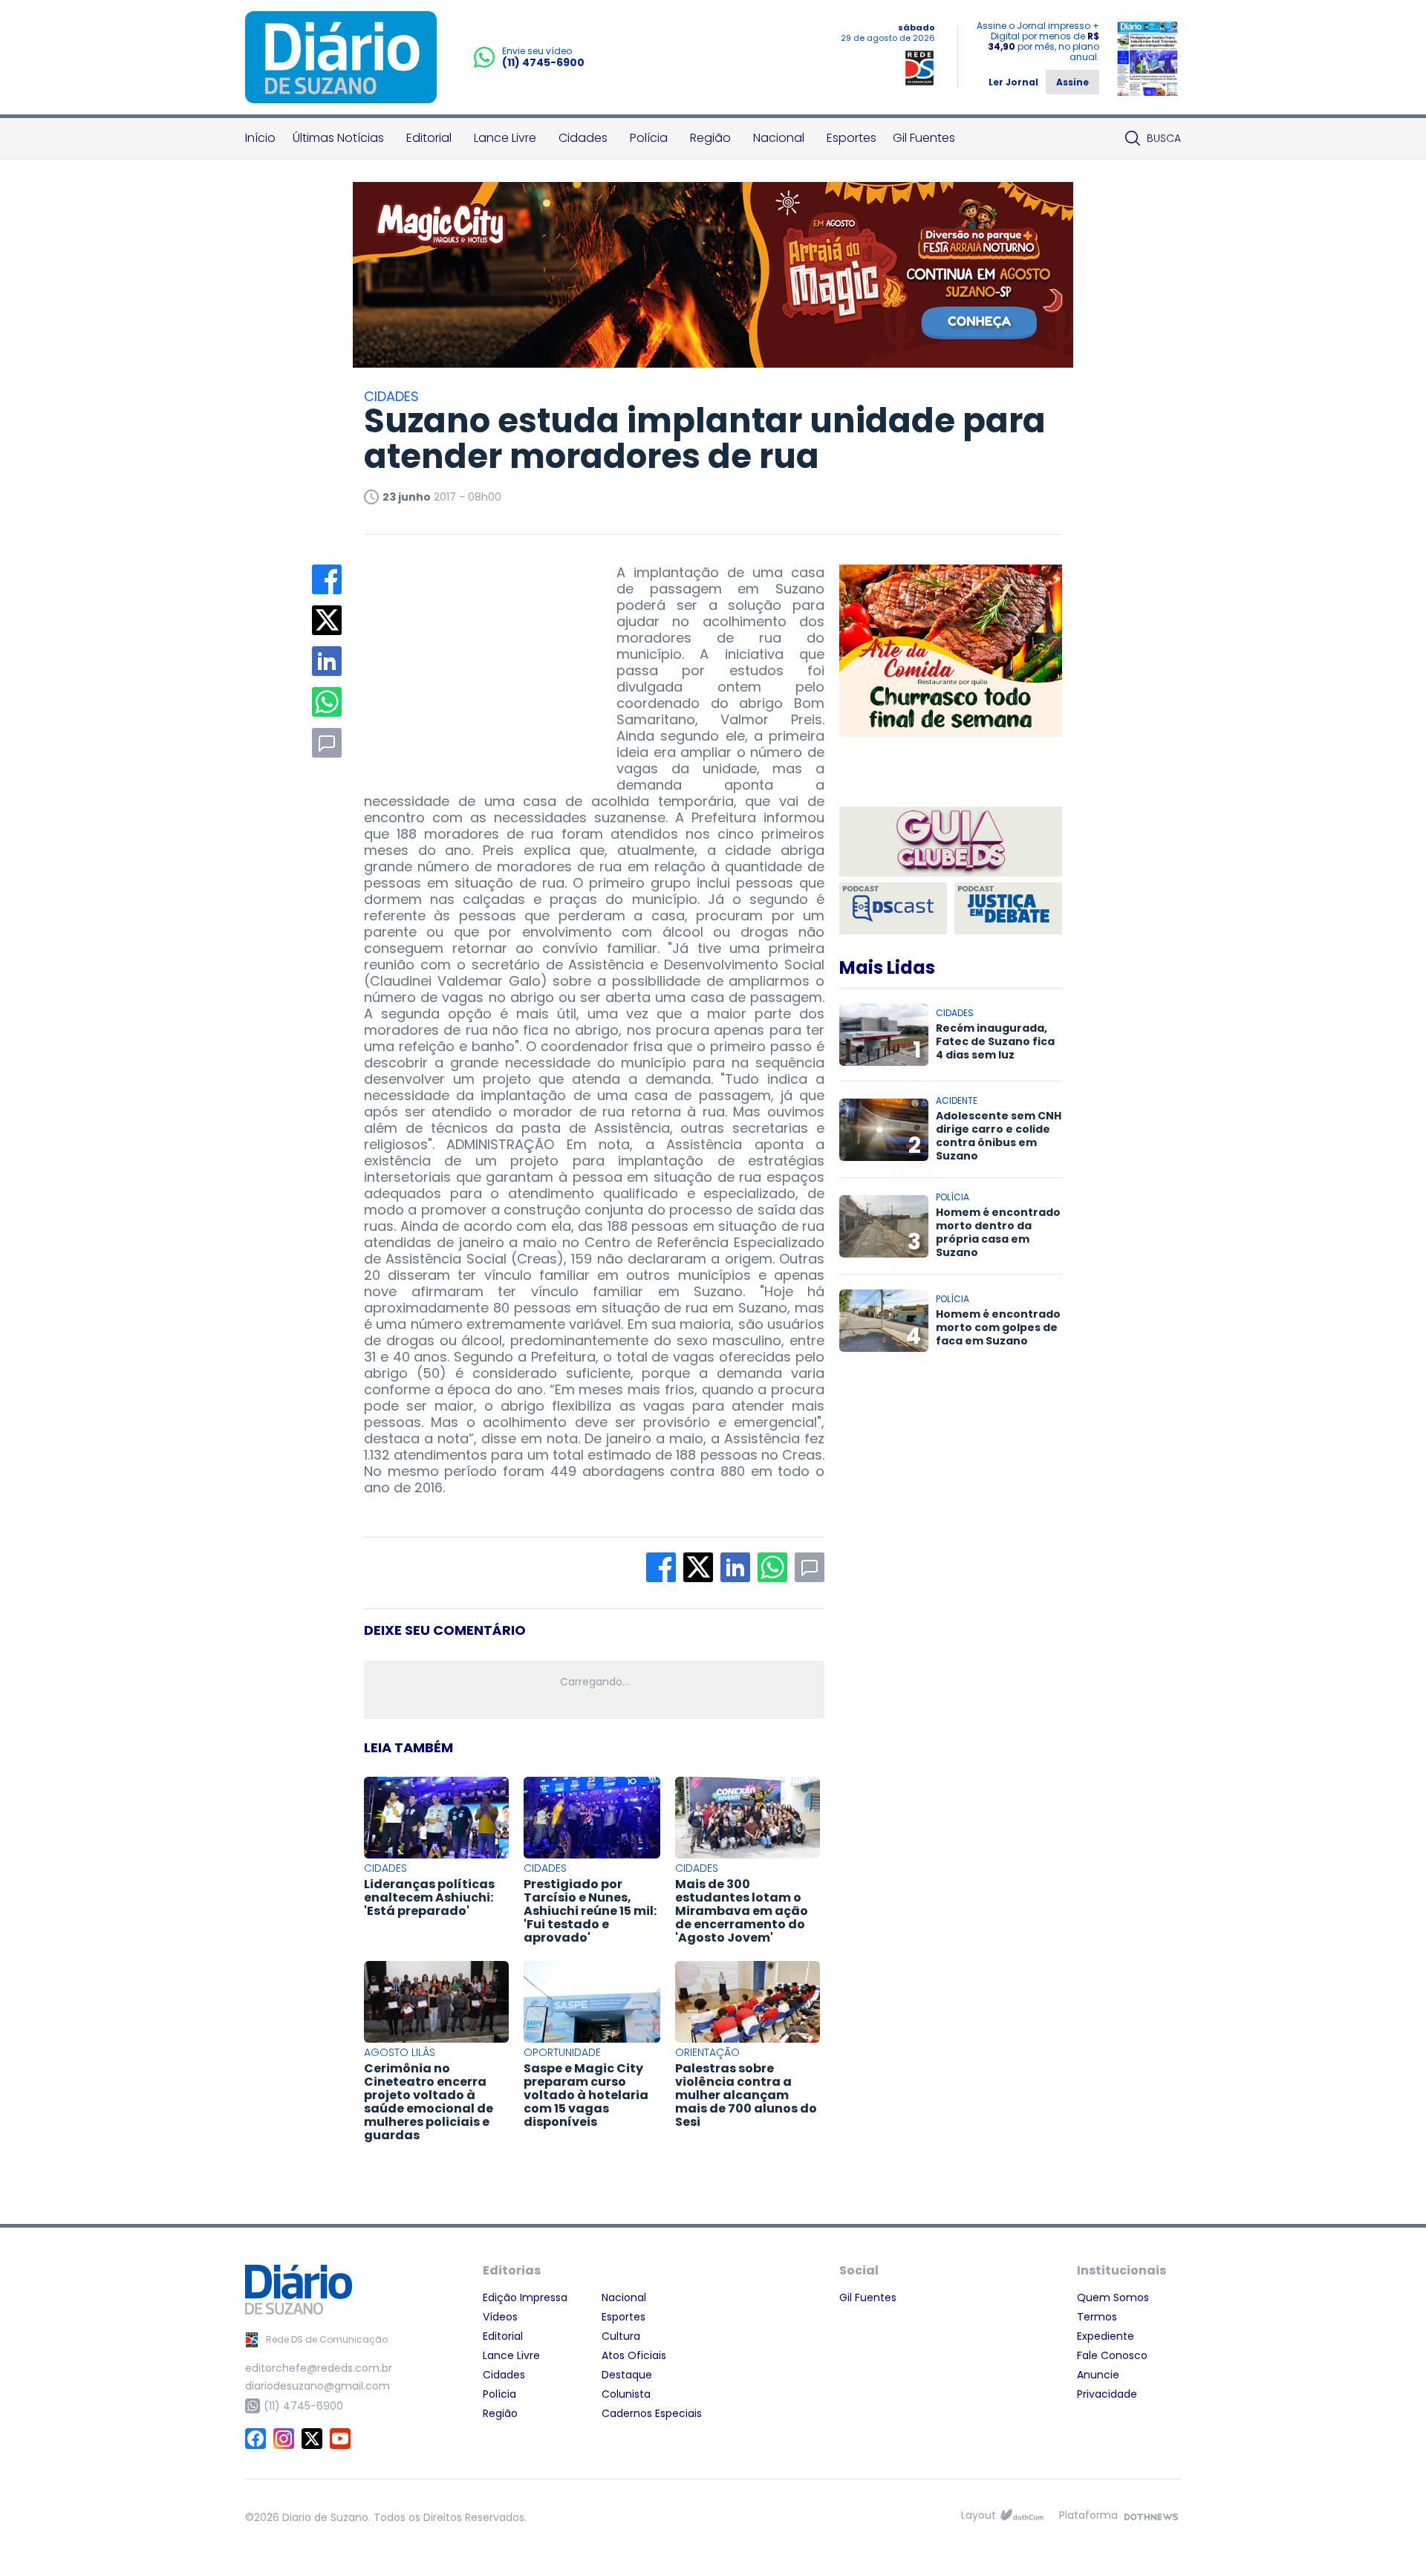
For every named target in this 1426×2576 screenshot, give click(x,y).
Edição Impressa (525, 2297)
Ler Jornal (1013, 82)
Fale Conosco (1112, 2355)
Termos (1097, 2317)
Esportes (852, 138)
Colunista (626, 2394)
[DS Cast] (893, 908)
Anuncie (1098, 2375)
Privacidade (1107, 2394)
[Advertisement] (475, 657)
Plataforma (1088, 2515)
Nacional (779, 138)
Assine (1072, 82)
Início (260, 138)
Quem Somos (1113, 2297)
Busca (1164, 138)
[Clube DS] (951, 843)
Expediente (1106, 2336)
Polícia (649, 138)
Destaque (627, 2375)
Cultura (621, 2336)
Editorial (429, 138)
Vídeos (500, 2317)
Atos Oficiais (634, 2355)
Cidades (583, 138)
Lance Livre (505, 138)
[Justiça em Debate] (1008, 908)
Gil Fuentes (924, 138)
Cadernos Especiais (652, 2413)
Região (710, 138)
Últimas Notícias (338, 138)
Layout (979, 2515)
